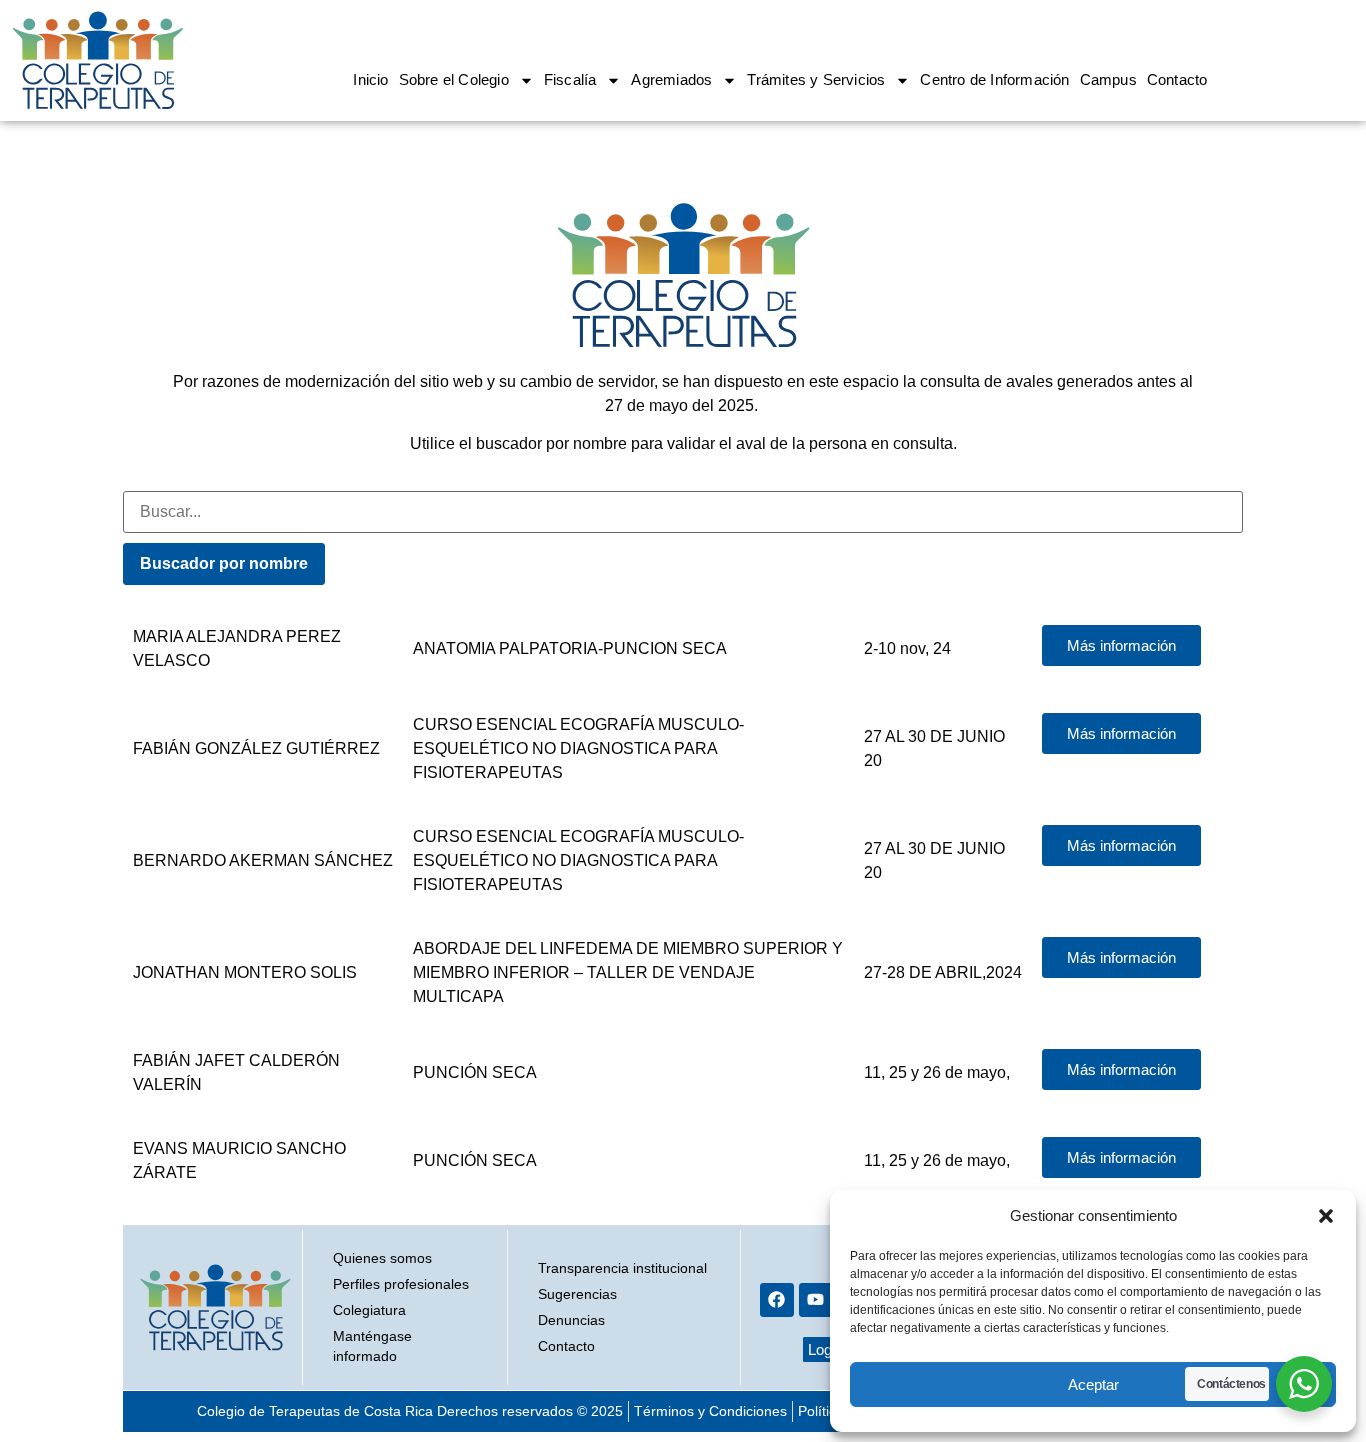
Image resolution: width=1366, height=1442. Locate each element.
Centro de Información (994, 79)
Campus (1108, 79)
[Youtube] (816, 1300)
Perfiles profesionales (401, 1284)
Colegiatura (369, 1310)
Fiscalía (570, 79)
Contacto (1177, 79)
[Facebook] (777, 1300)
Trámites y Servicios (816, 79)
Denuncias (571, 1320)
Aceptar (1093, 1384)
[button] (1326, 1216)
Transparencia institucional (622, 1268)
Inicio (370, 79)
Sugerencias (577, 1294)
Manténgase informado (372, 1346)
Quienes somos (382, 1258)
